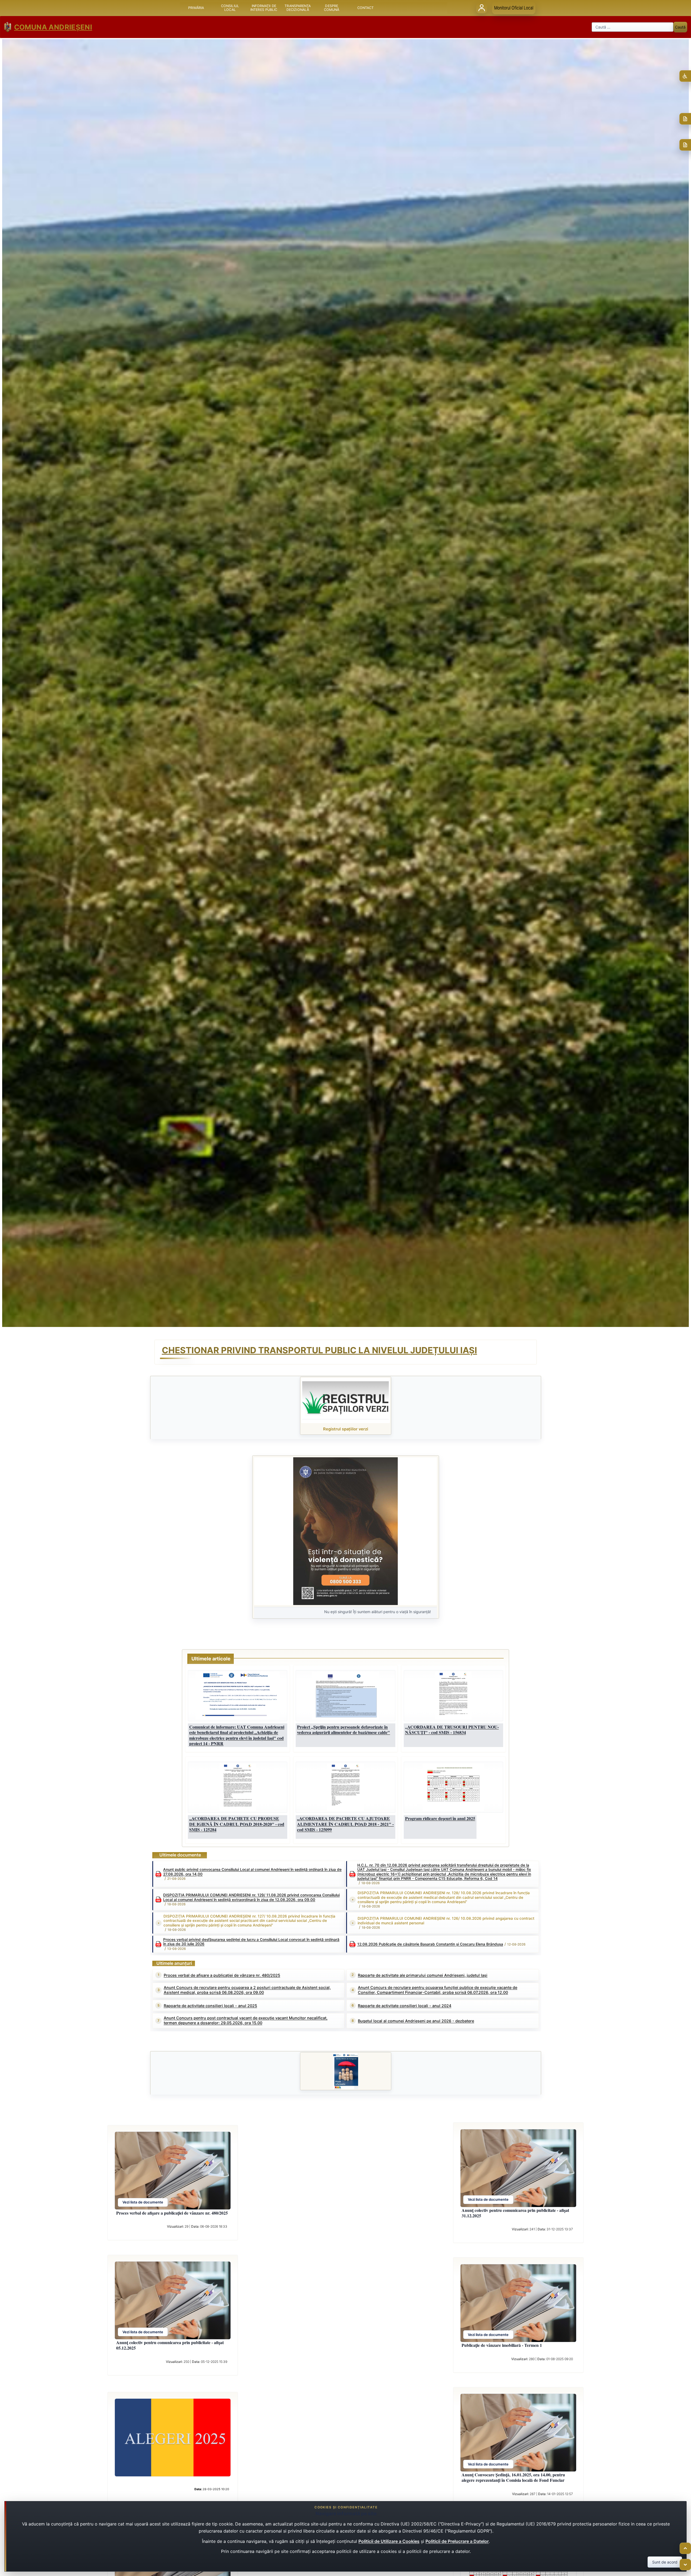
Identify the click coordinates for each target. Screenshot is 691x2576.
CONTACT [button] (366, 8)
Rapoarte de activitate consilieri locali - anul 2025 (210, 2006)
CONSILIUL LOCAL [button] (230, 8)
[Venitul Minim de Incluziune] (346, 2071)
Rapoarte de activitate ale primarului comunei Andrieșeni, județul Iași (423, 1975)
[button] (345, 1531)
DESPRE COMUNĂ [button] (332, 8)
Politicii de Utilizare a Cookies (389, 2541)
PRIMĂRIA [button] (196, 8)
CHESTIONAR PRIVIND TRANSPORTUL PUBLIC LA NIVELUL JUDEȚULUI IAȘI (319, 1350)
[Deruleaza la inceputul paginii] (685, 2548)
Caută (680, 27)
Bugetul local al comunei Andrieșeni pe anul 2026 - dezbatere (416, 2021)
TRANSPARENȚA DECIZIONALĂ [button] (298, 8)
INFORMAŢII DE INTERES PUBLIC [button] (264, 8)
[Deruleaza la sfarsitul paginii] (685, 2565)
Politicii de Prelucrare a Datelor (457, 2541)
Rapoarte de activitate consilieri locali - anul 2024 (405, 2006)
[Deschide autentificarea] (482, 8)
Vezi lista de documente (143, 2202)
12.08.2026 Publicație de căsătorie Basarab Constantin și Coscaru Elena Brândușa (430, 1944)
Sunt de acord (665, 2562)
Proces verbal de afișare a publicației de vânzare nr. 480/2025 (222, 1975)
